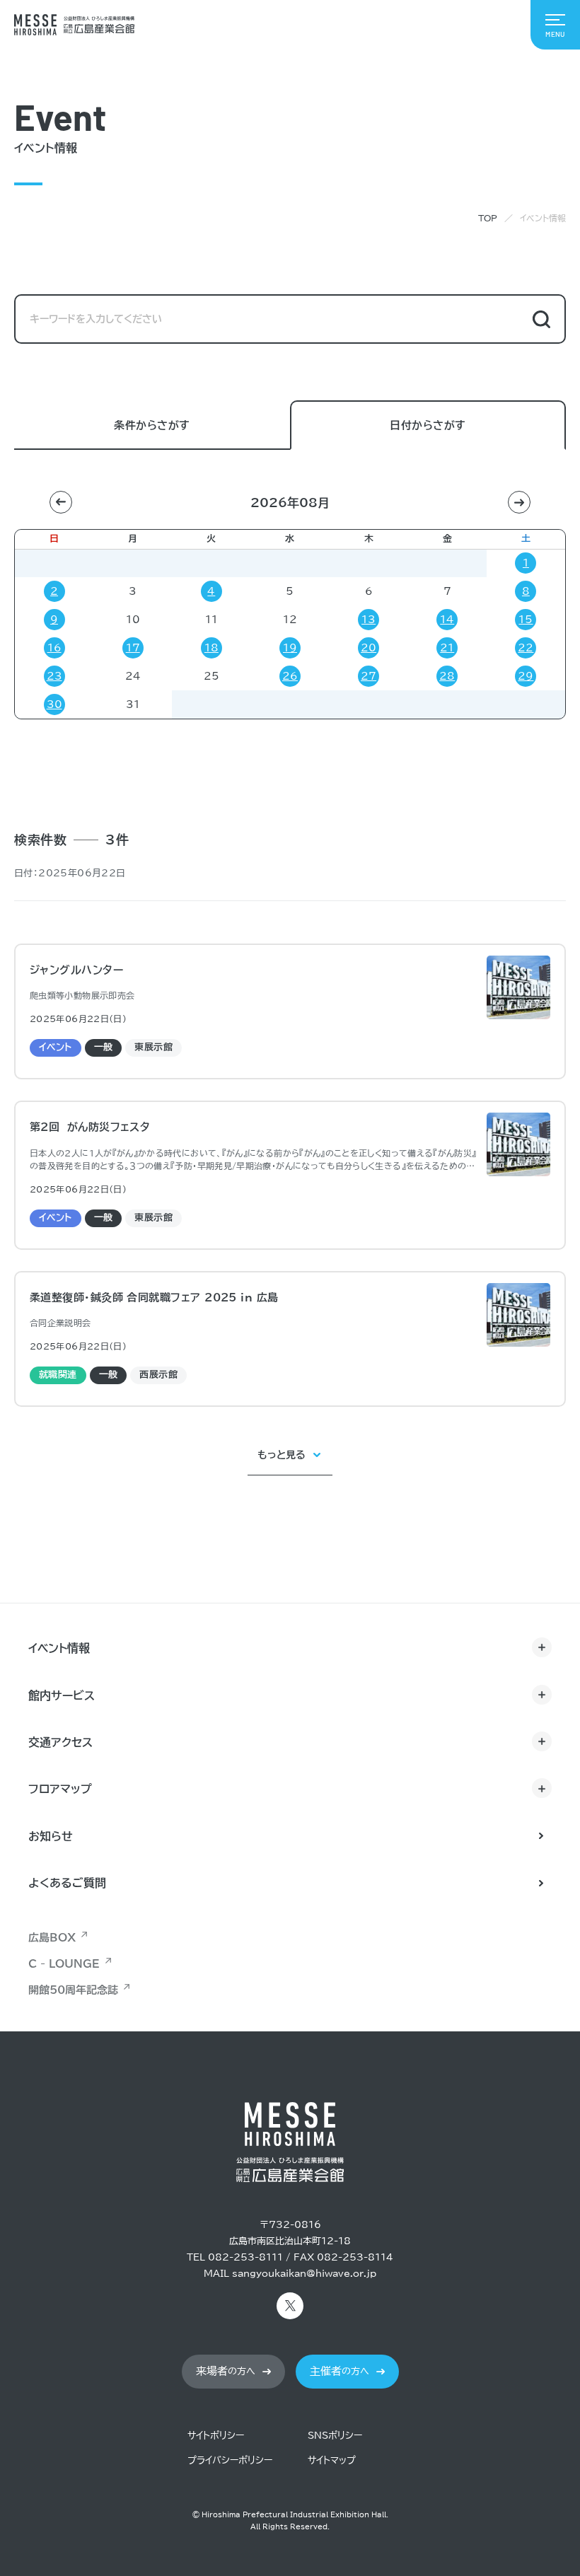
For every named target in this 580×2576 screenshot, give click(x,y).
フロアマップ (60, 1789)
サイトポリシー (216, 2436)
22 (526, 648)
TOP (488, 218)
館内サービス (62, 1695)
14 (447, 620)
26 (290, 676)
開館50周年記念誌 (73, 1990)
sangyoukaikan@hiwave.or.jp (304, 2274)
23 (54, 676)
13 (369, 620)
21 (447, 648)
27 (369, 676)
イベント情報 (59, 1648)
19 (290, 648)
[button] (61, 502)
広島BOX (52, 1938)
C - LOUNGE (64, 1964)
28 (447, 676)
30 (54, 704)
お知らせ (51, 1836)
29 (526, 676)
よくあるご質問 (67, 1883)
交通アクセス (60, 1742)
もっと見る (282, 1455)
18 (211, 648)
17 (133, 648)
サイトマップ (332, 2460)
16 (54, 648)
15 (526, 620)
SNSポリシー (335, 2436)
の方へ (226, 2371)
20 (369, 648)
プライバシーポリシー (230, 2460)
